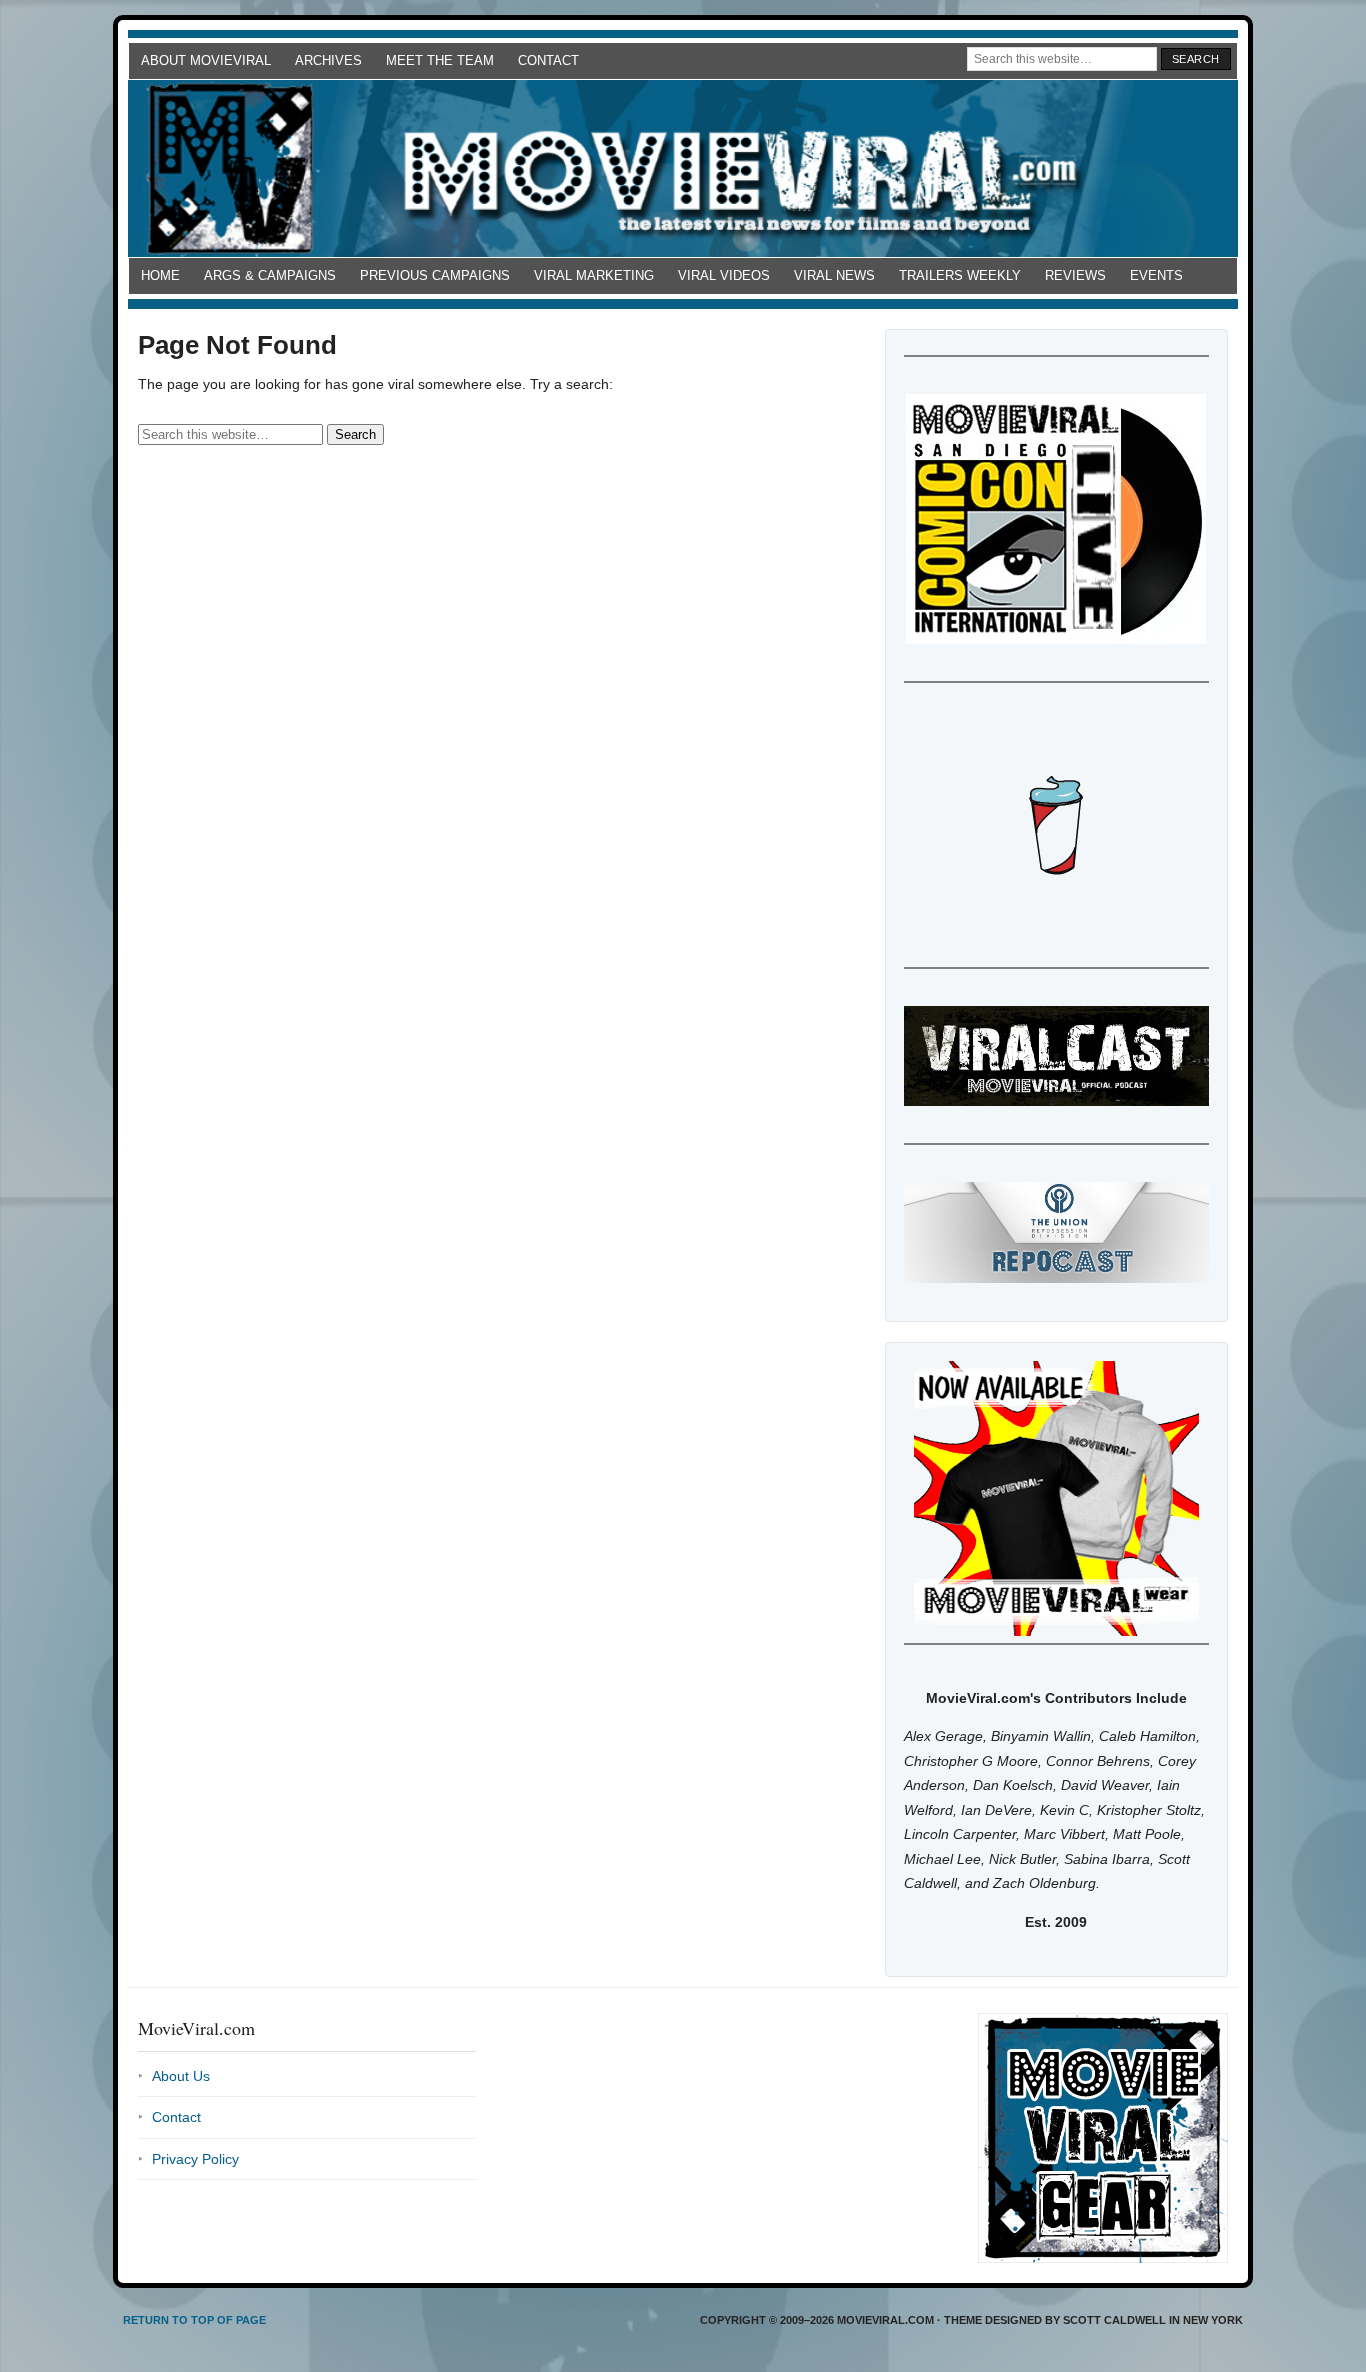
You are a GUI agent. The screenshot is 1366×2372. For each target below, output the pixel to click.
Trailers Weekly (960, 275)
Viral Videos (724, 275)
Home (160, 275)
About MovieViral (206, 60)
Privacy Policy (195, 2159)
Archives (328, 60)
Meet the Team (440, 60)
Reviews (1075, 275)
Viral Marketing (594, 275)
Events (1156, 275)
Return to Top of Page (194, 2320)
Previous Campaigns (435, 275)
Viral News (834, 275)
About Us (181, 2076)
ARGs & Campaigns (270, 275)
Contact (548, 60)
